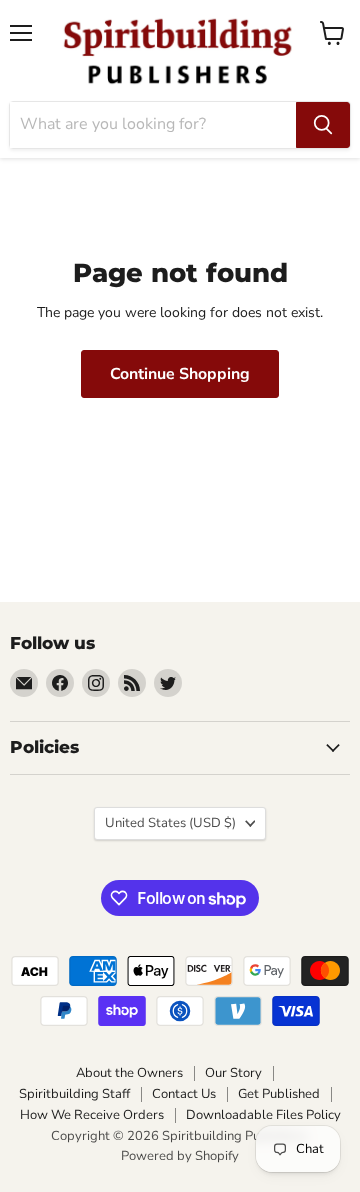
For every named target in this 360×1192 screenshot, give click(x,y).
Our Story (233, 1073)
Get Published (279, 1094)
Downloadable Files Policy (263, 1115)
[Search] (323, 125)
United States (170, 823)
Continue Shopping (180, 374)
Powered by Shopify (180, 1156)
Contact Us (184, 1094)
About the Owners (129, 1073)
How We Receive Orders (92, 1115)
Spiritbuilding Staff (74, 1094)
